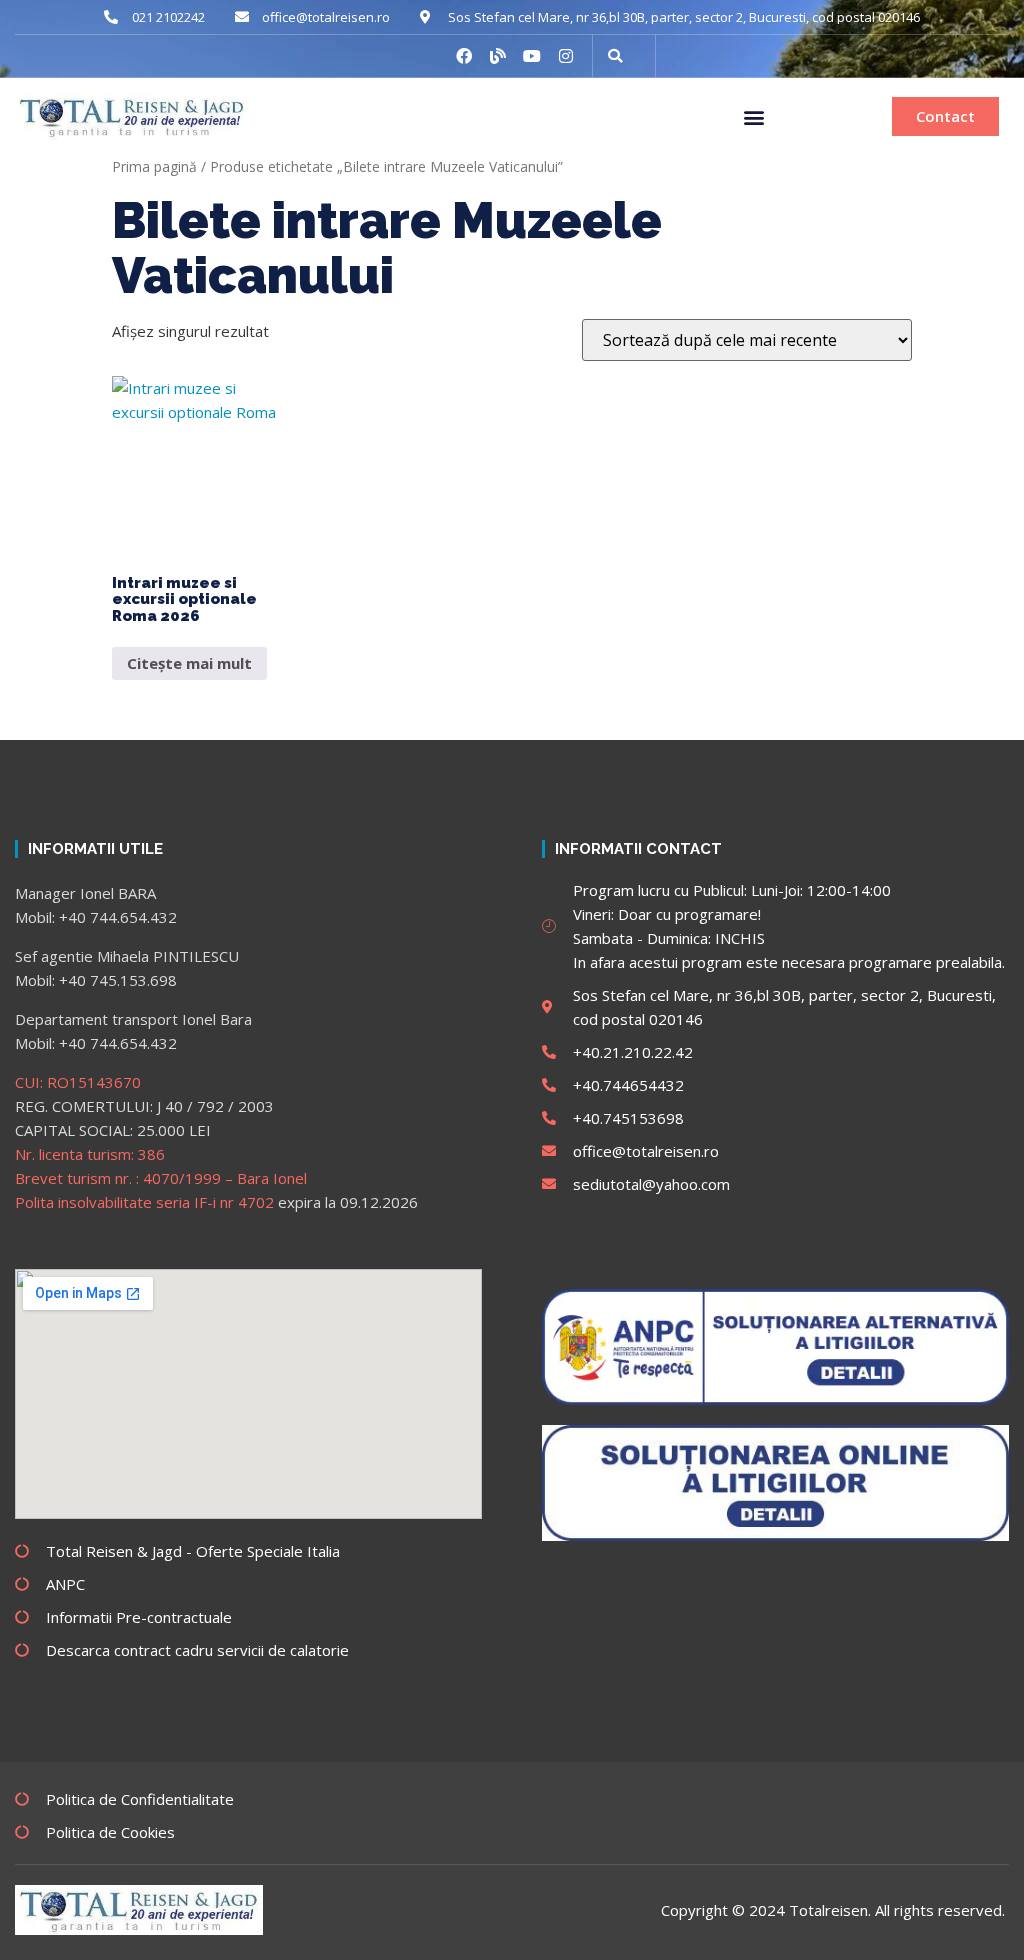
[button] (753, 116)
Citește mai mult (189, 663)
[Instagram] (566, 56)
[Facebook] (464, 56)
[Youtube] (532, 56)
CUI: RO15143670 (78, 1082)
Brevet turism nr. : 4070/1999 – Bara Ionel (161, 1178)
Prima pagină (154, 166)
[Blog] (498, 56)
